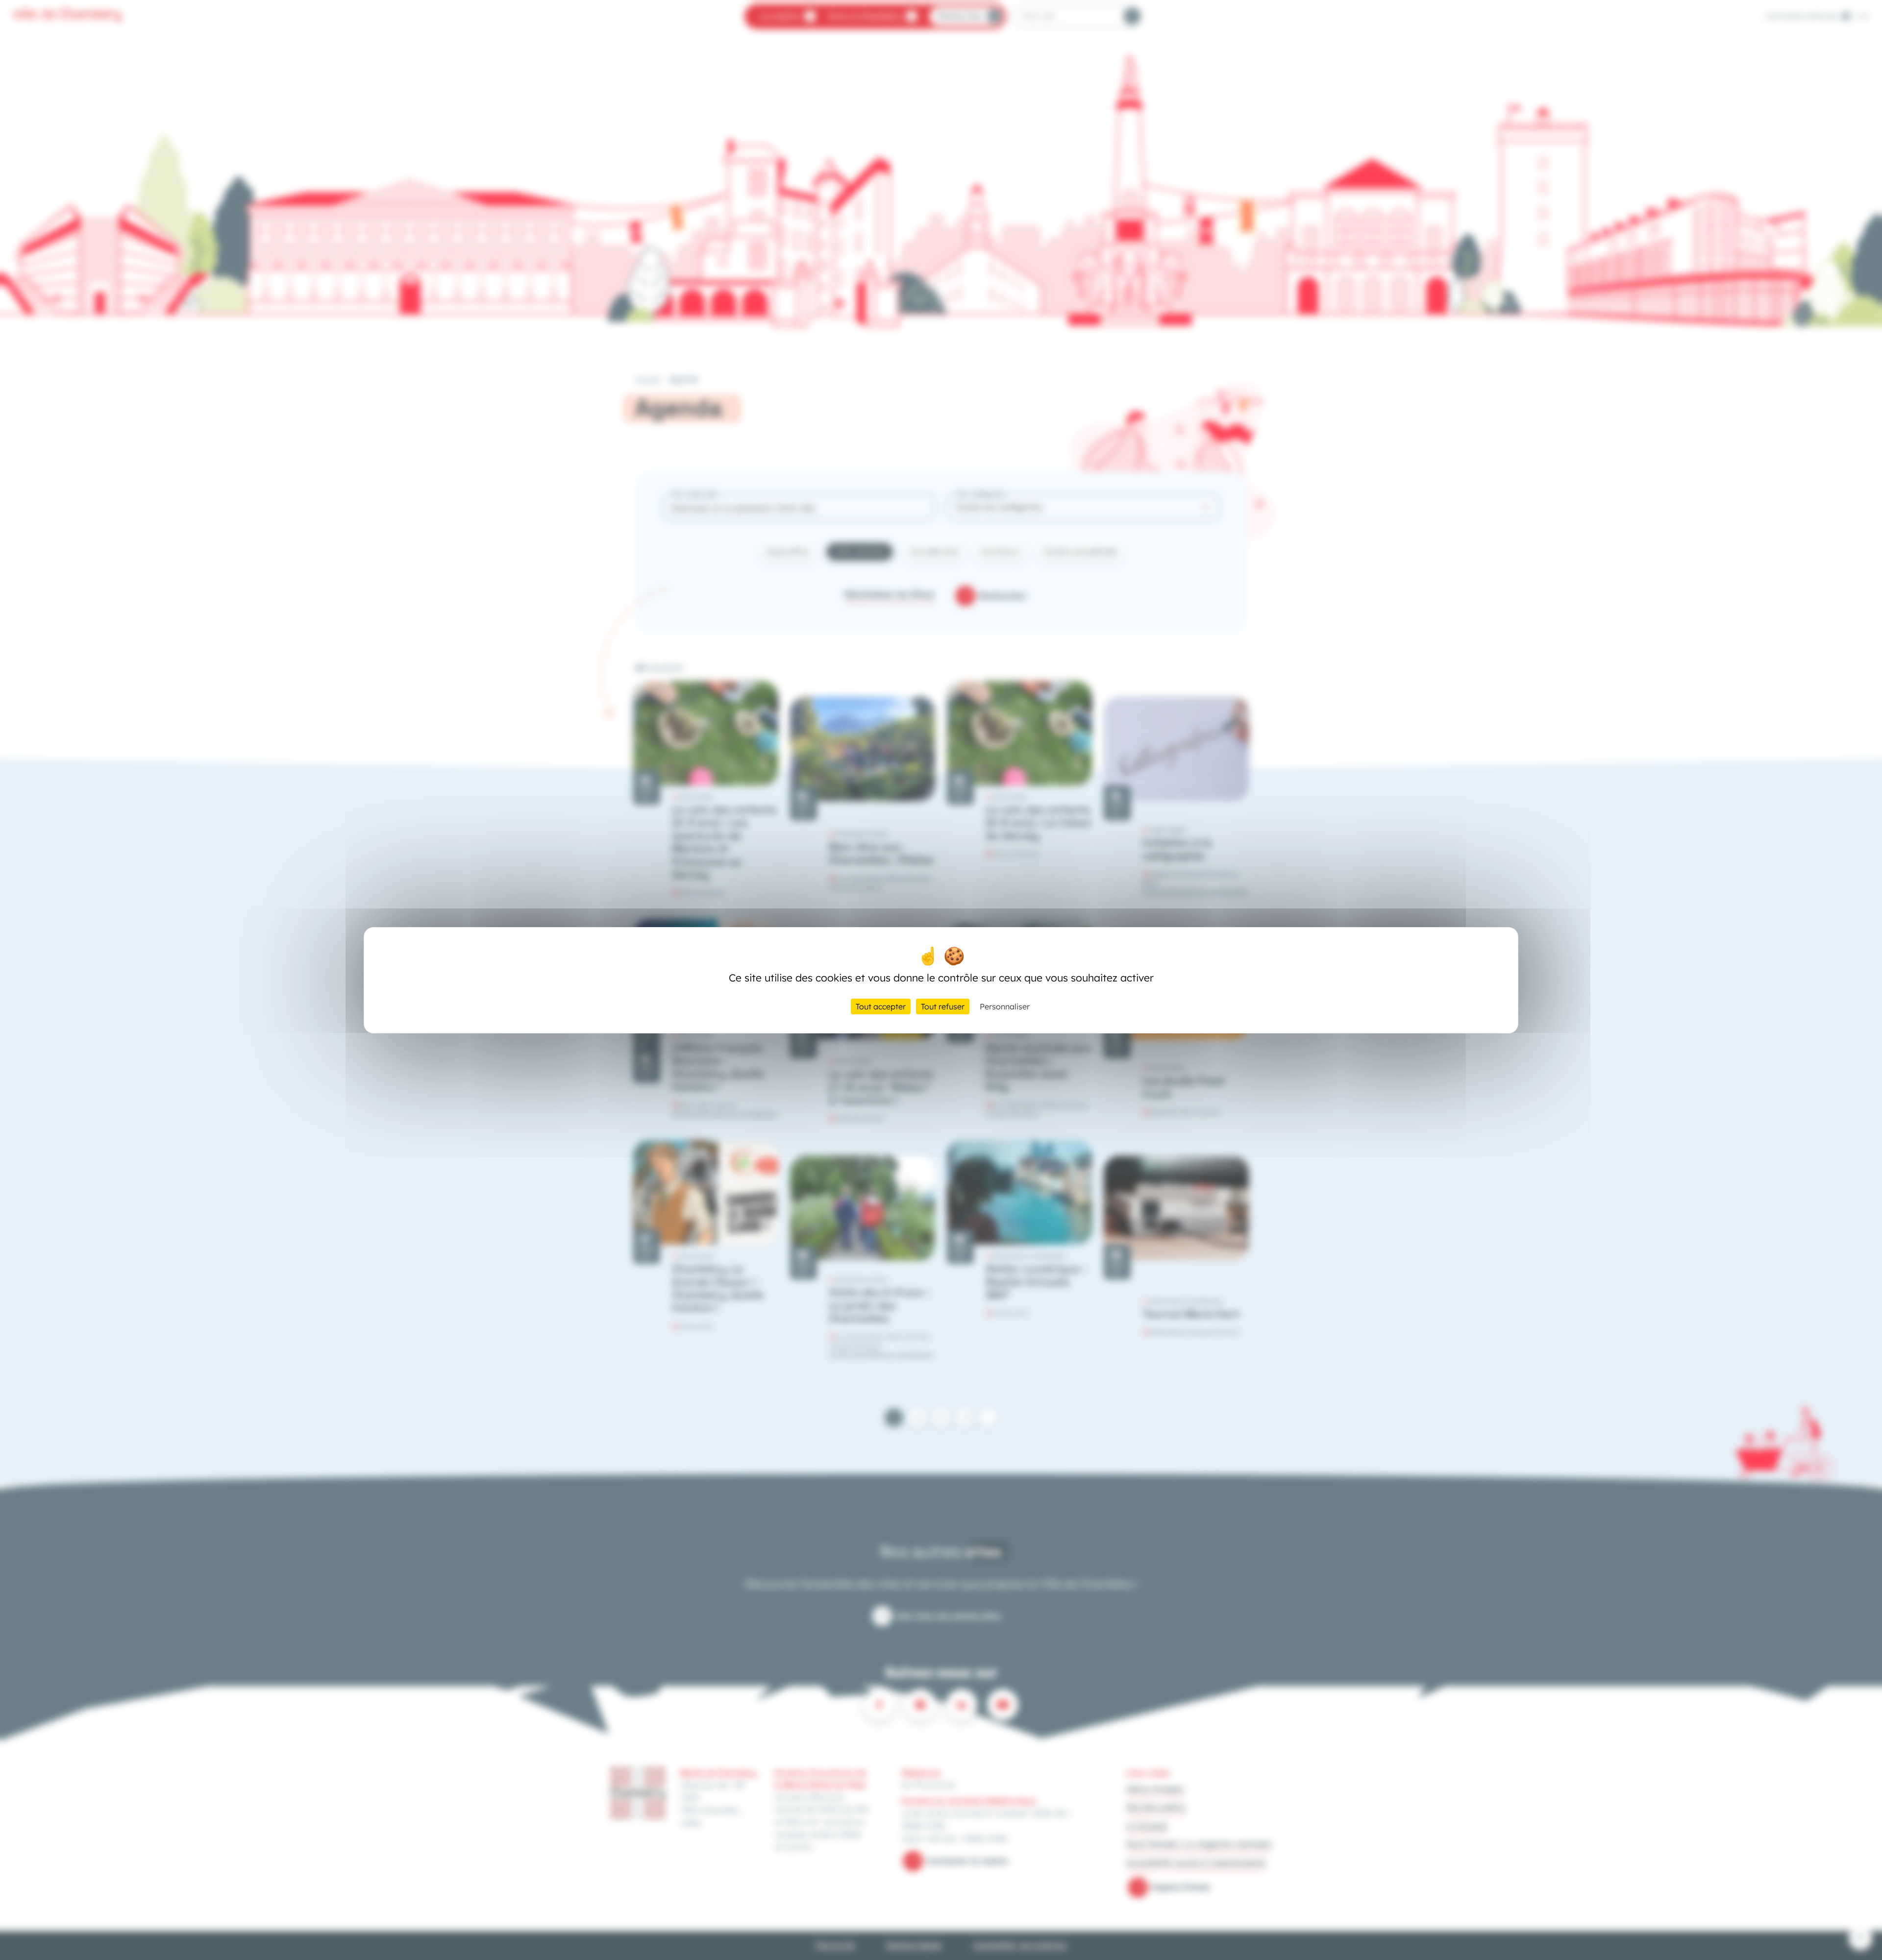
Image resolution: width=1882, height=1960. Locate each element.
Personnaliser (1005, 1006)
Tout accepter (881, 1006)
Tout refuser (943, 1006)
